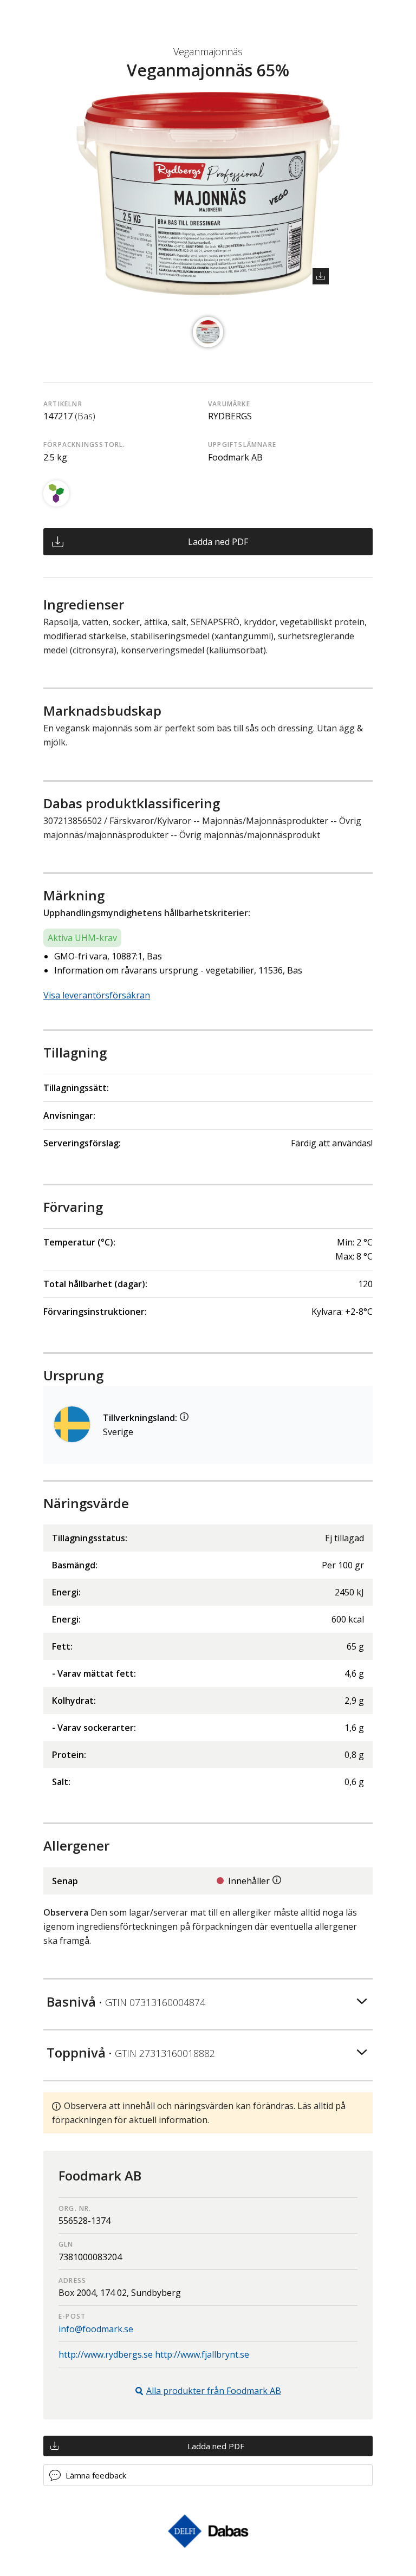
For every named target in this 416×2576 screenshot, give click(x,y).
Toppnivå (131, 2052)
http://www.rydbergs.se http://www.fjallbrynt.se (154, 2354)
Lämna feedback (96, 2475)
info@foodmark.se (96, 2329)
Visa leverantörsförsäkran (97, 995)
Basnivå (126, 2001)
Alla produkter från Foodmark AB (214, 2391)
